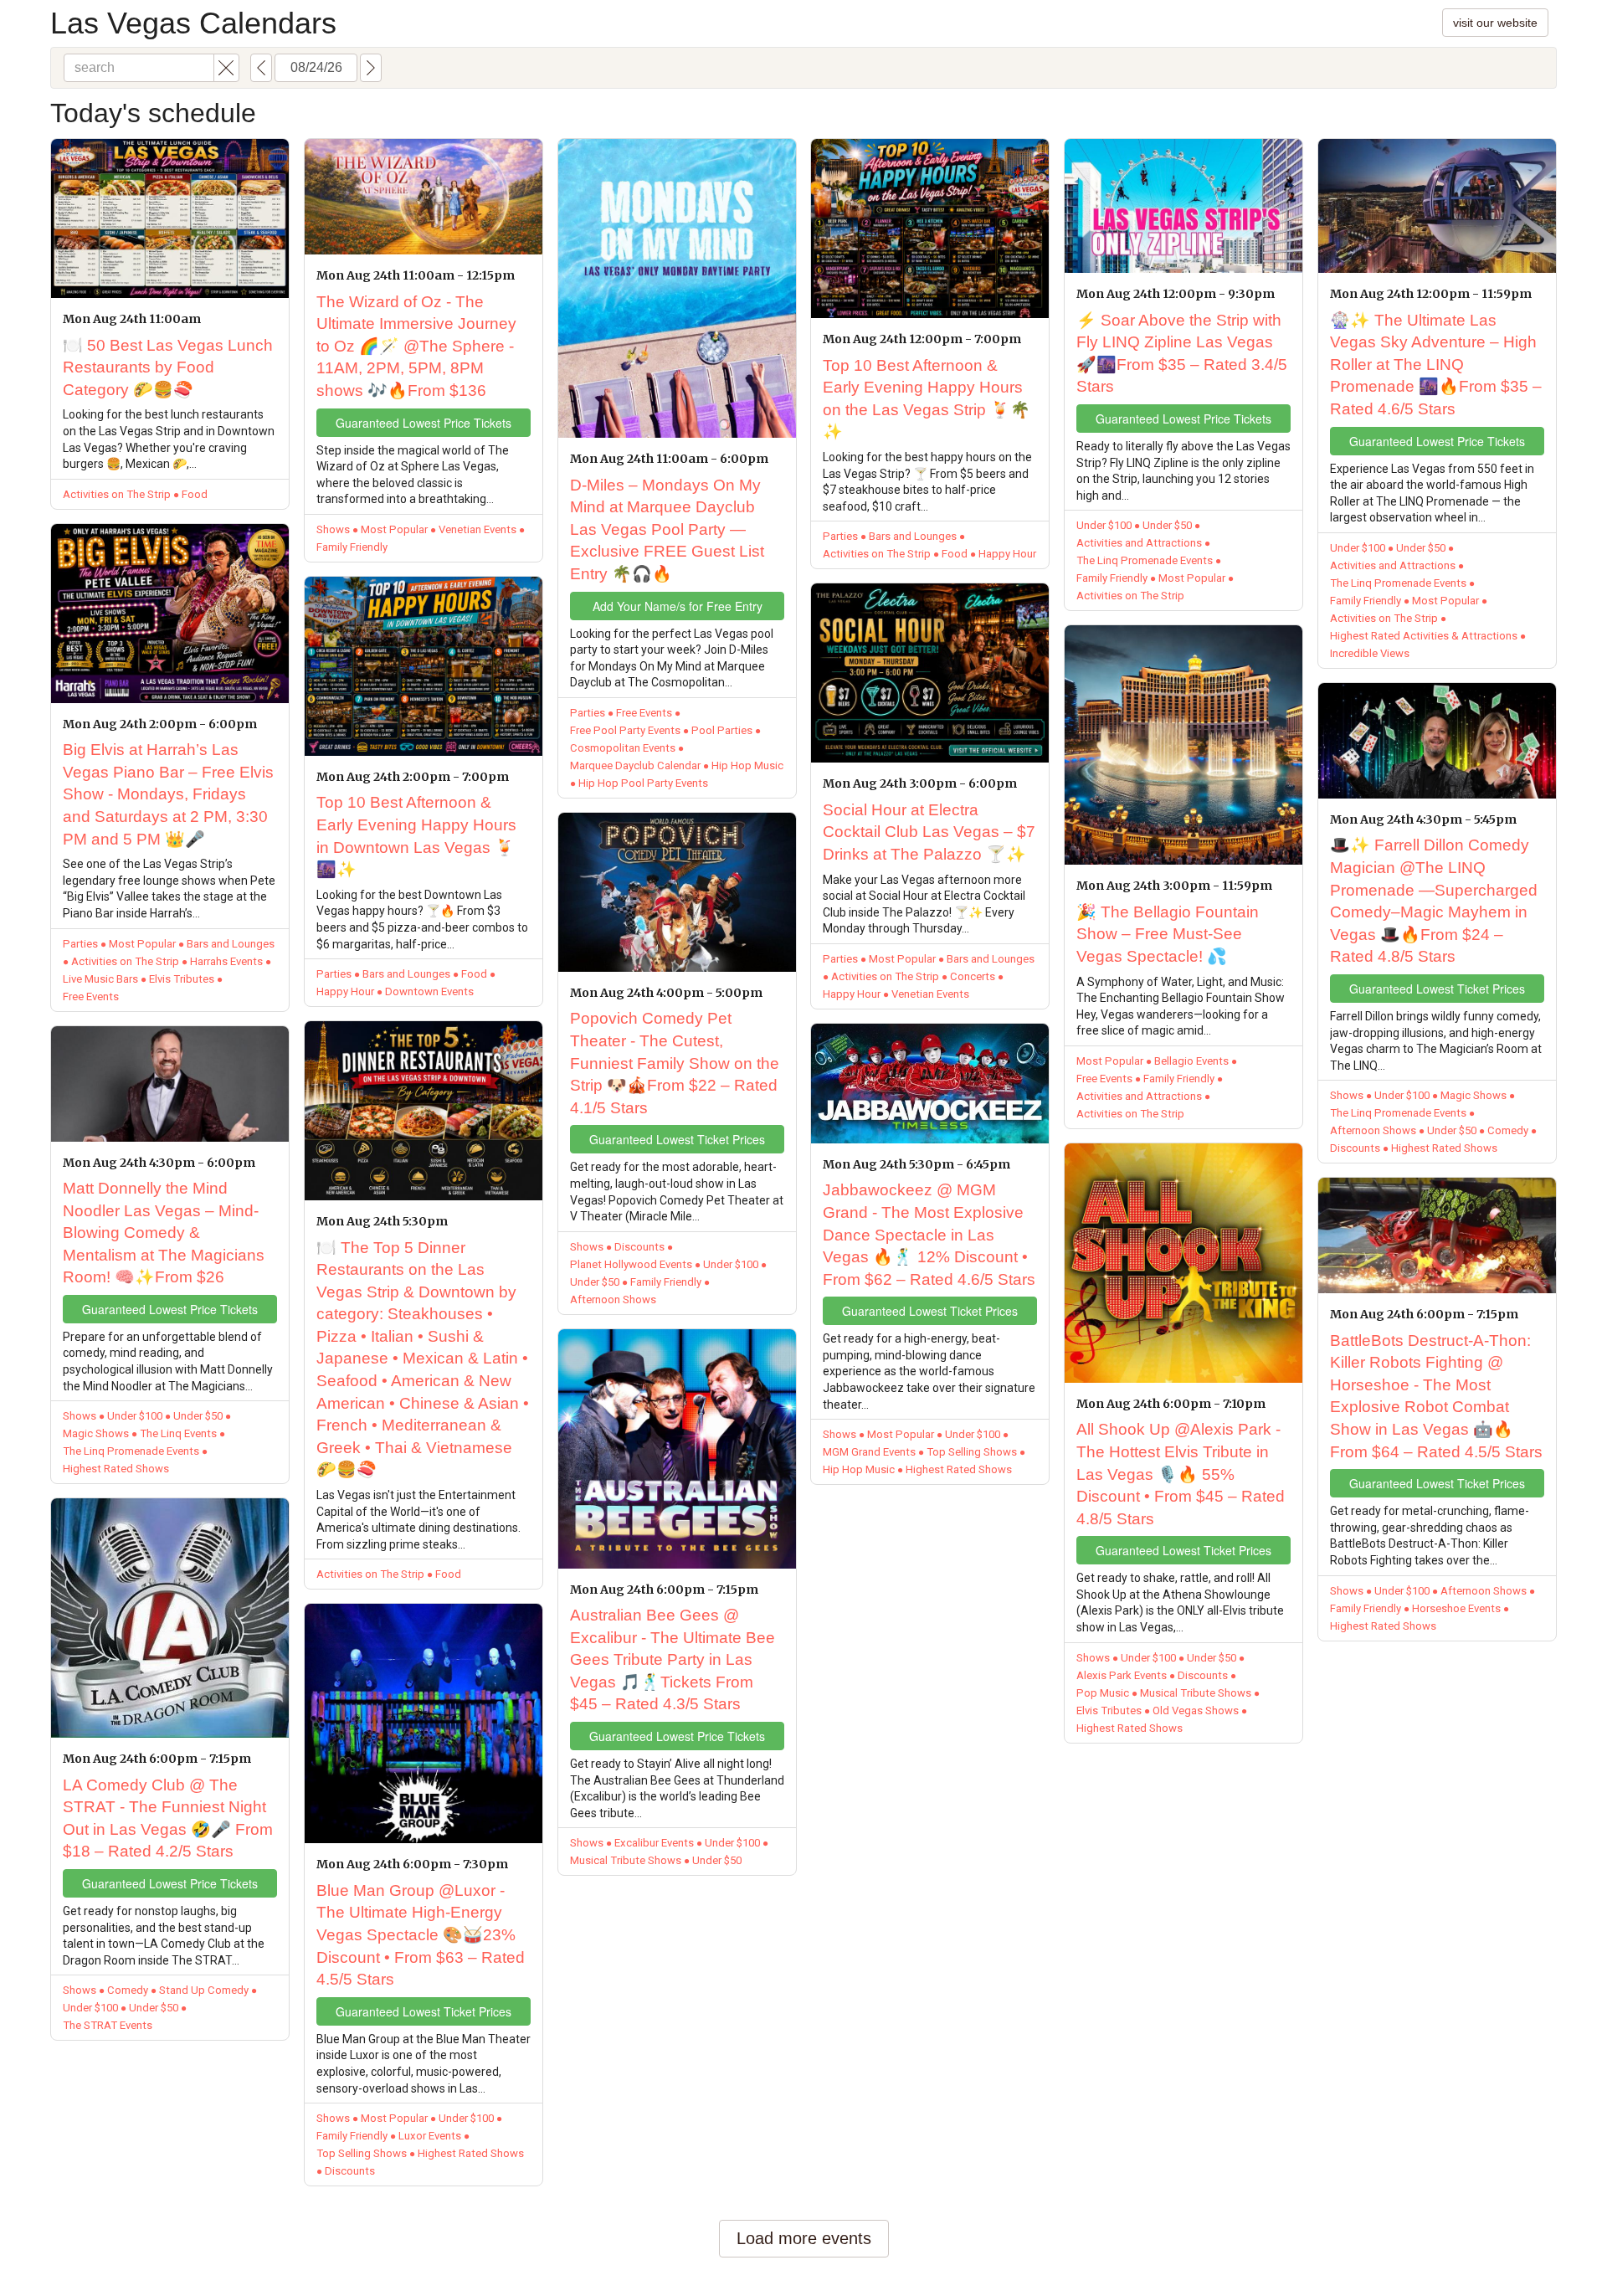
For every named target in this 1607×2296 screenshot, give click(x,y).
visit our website (1495, 23)
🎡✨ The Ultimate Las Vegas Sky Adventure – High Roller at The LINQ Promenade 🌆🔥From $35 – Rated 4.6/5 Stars (1436, 365)
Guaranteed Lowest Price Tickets (170, 1309)
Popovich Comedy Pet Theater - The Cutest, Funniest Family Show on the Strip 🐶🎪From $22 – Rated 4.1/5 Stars (675, 1063)
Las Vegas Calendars (193, 23)
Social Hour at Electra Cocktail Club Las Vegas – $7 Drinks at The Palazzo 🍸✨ (929, 832)
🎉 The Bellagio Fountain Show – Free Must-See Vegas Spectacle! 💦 (1168, 934)
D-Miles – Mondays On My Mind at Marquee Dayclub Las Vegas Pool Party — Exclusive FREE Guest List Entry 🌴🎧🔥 (667, 529)
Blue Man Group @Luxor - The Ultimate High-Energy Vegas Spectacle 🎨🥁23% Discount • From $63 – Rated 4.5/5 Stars (421, 1935)
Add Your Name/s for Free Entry (678, 606)
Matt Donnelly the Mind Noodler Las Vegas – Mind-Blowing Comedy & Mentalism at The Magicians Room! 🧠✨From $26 (164, 1233)
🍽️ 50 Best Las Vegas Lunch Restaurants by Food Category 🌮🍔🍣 (168, 367)
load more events (804, 2238)
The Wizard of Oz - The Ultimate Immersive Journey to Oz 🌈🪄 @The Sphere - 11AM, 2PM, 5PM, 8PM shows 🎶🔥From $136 (416, 346)
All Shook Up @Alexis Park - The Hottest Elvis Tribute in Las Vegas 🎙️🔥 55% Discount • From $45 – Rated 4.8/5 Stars (1181, 1474)
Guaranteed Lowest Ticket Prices (424, 2011)
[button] (226, 68)
